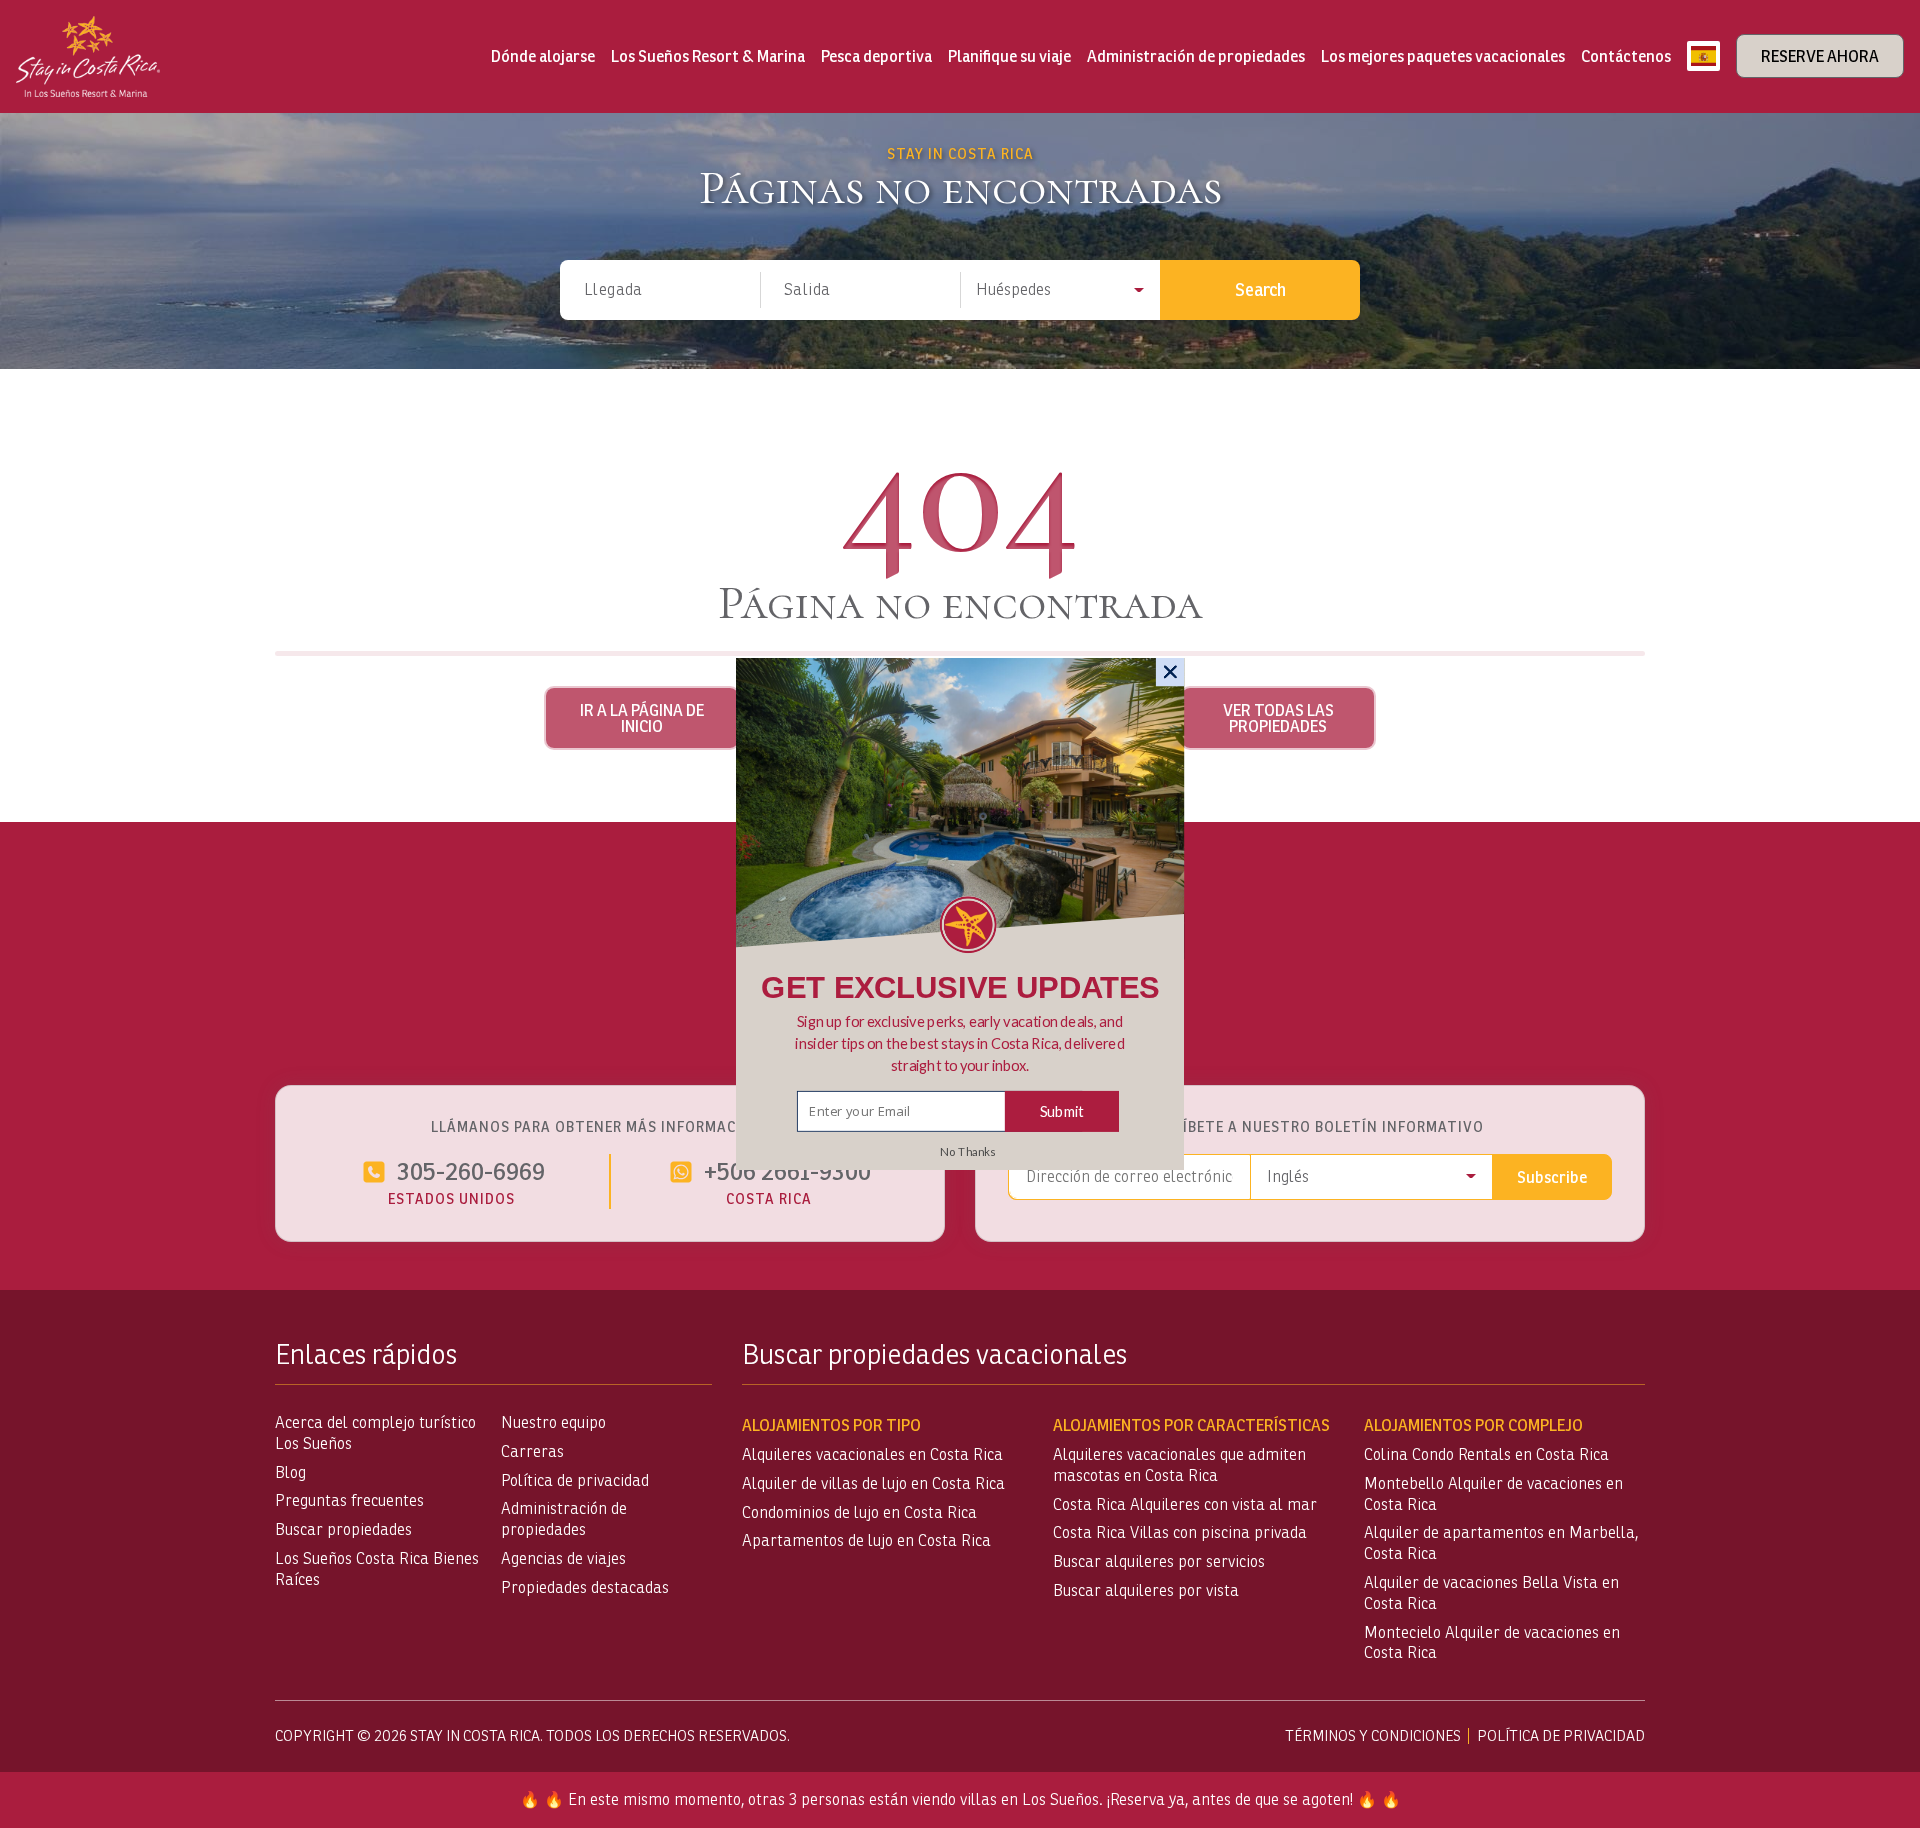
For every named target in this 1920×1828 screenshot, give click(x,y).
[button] (960, 1043)
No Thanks (967, 1152)
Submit (1062, 1111)
